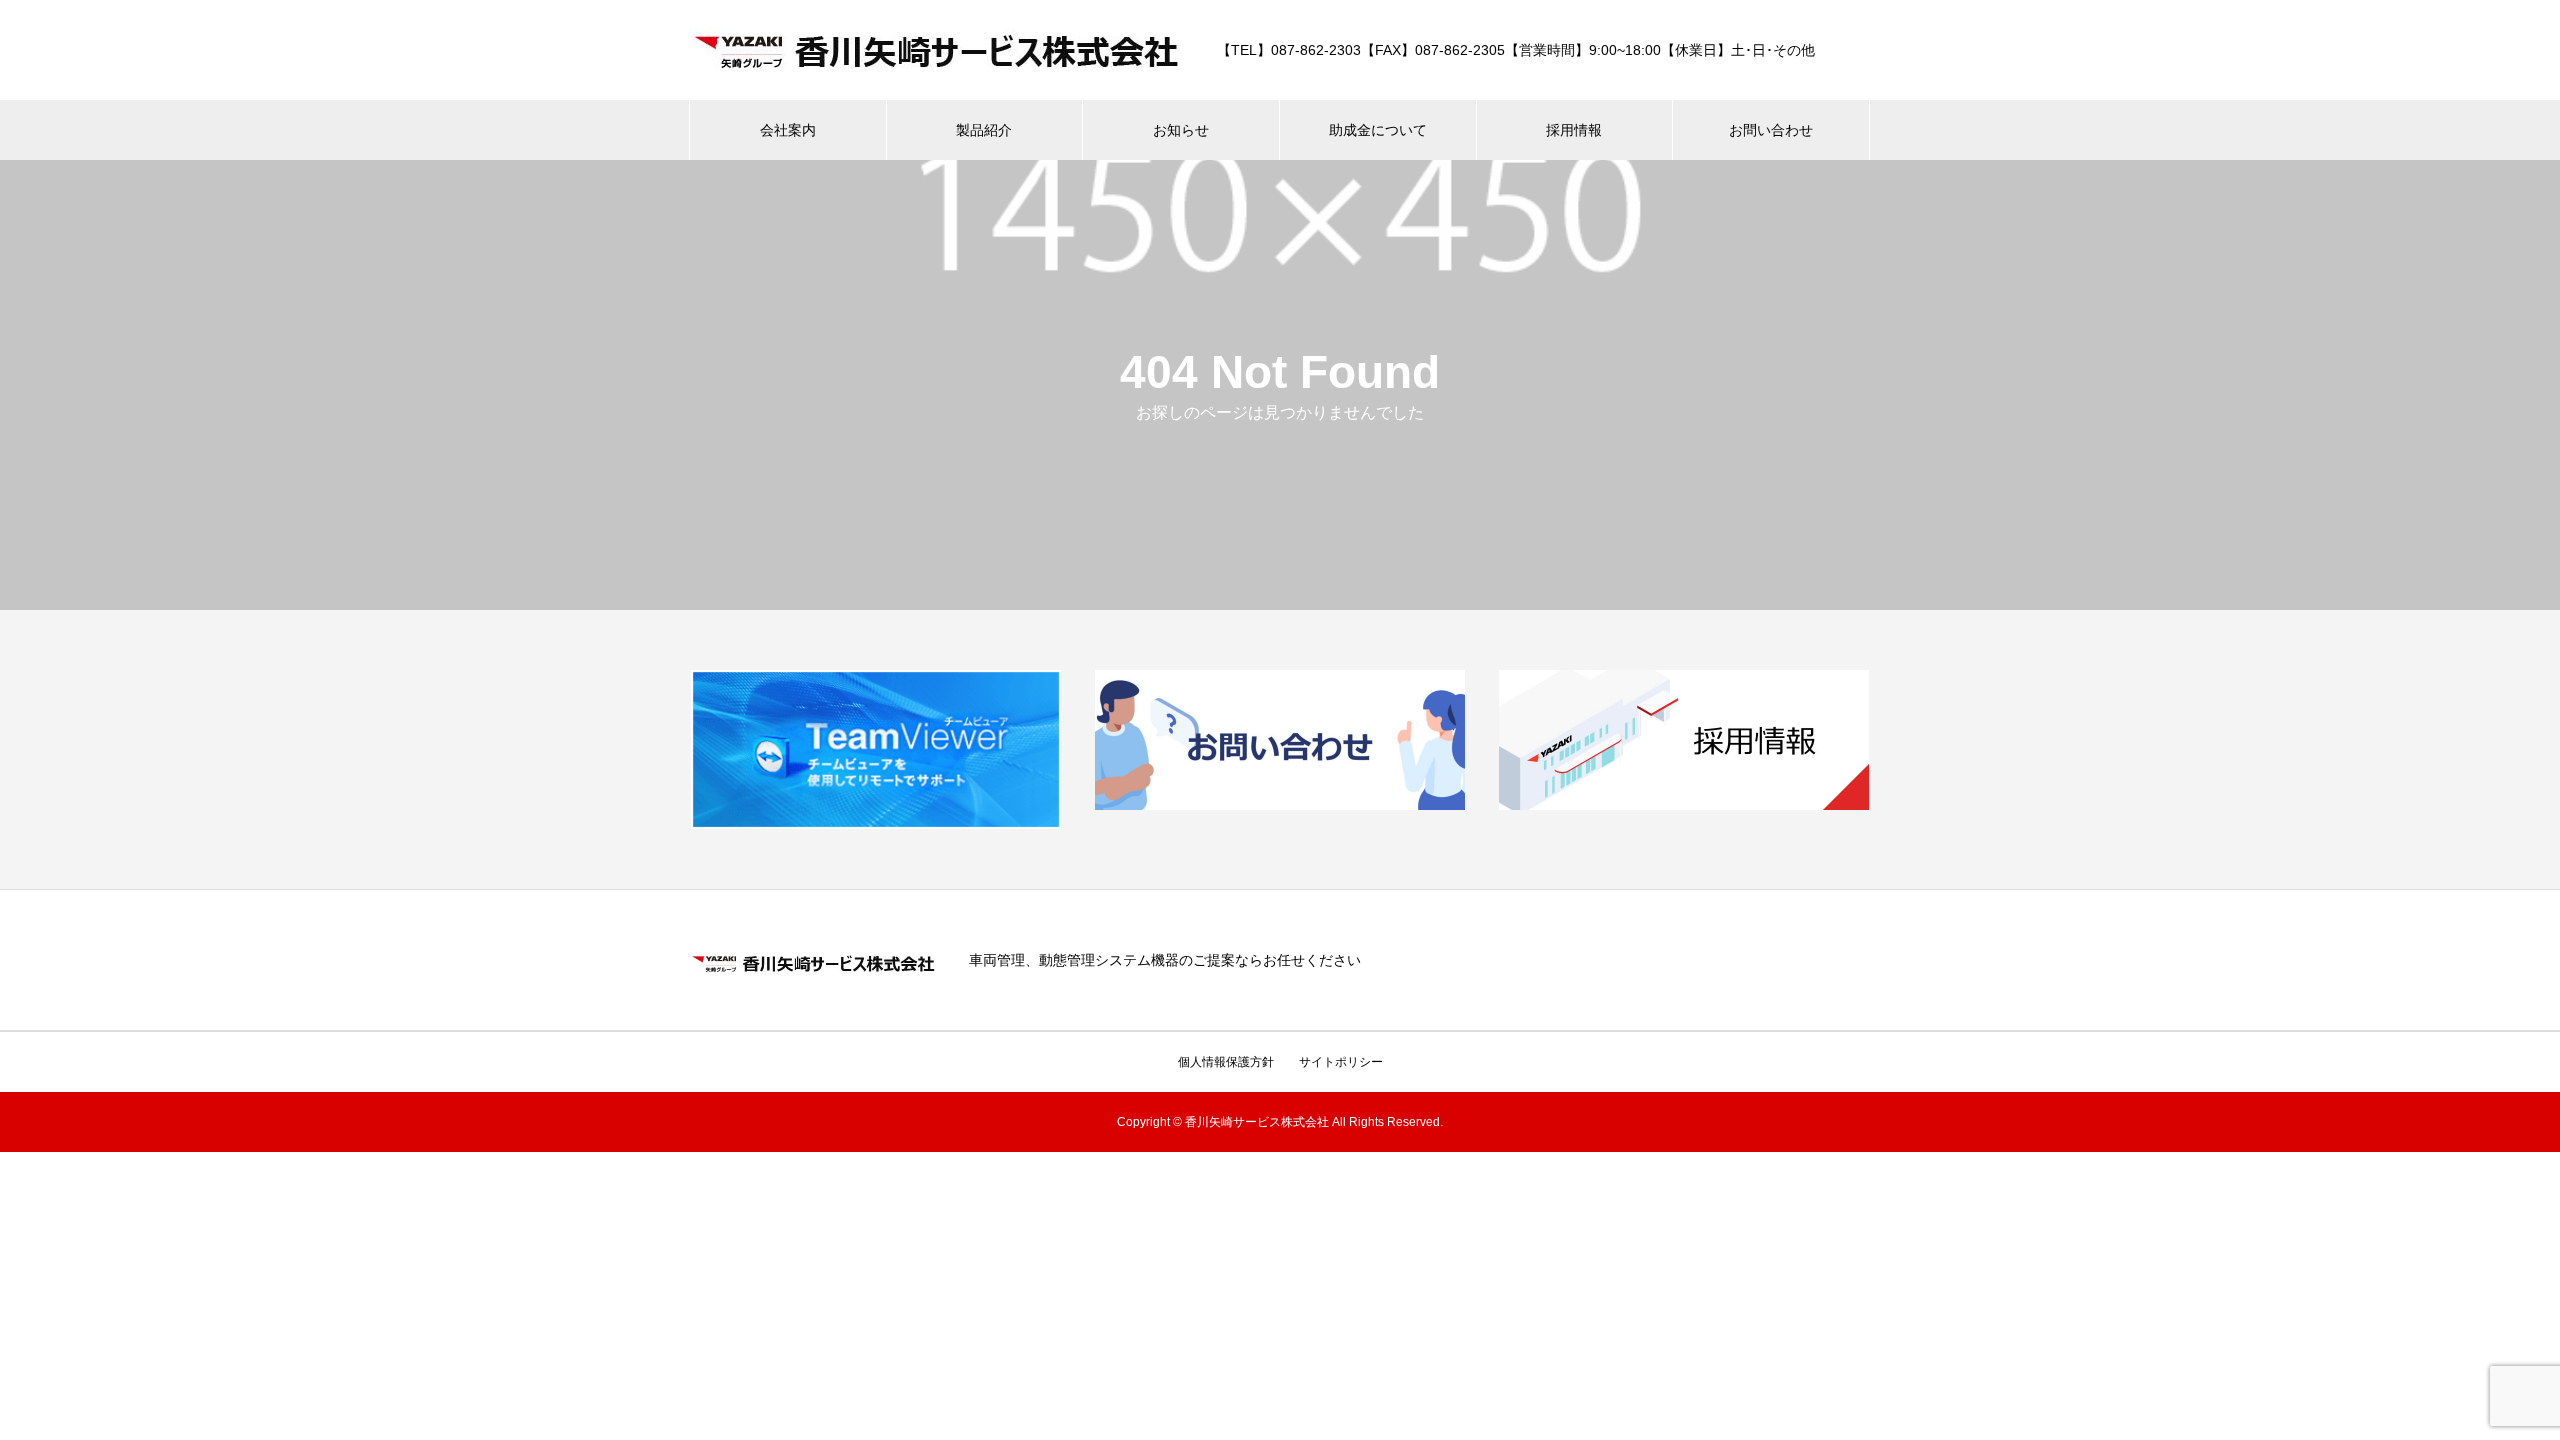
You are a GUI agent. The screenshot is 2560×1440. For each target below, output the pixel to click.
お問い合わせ (1771, 130)
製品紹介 (984, 130)
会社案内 (788, 130)
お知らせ (1181, 130)
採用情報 (1574, 130)
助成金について (1378, 130)
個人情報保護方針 (1226, 1062)
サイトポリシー (1341, 1062)
